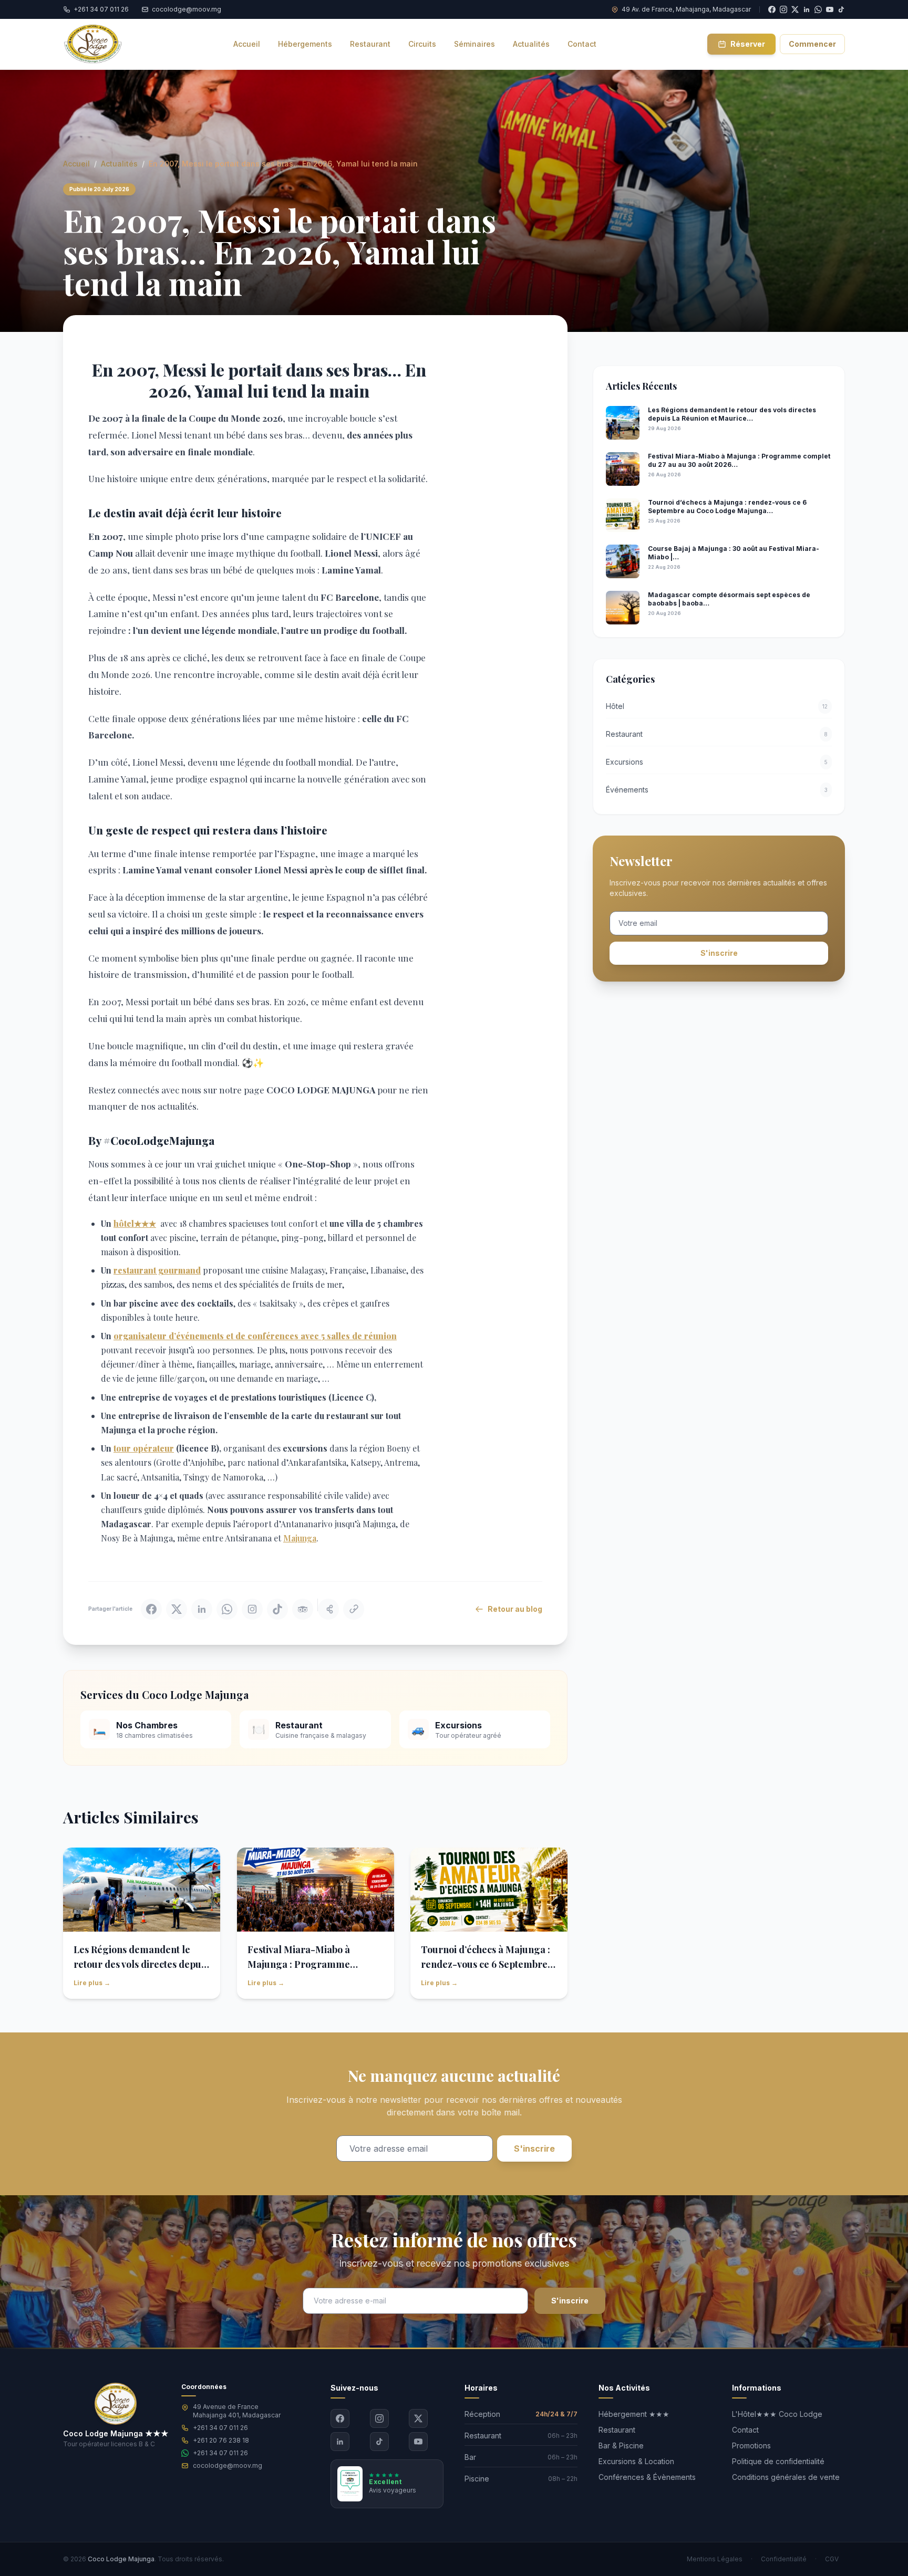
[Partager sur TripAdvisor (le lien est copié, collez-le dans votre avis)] (303, 1609)
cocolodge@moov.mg (228, 2465)
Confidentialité (784, 2559)
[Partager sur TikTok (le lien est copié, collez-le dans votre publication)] (277, 1609)
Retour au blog (515, 1609)
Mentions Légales (715, 2559)
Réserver (748, 44)
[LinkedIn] (340, 2442)
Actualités (119, 164)
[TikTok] (841, 9)
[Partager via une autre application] (328, 1609)
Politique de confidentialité (778, 2461)
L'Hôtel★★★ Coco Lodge (777, 2414)
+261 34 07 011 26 (220, 2428)
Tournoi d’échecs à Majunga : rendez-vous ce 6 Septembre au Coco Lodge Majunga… (486, 1964)
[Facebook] (340, 2418)
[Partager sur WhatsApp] (227, 1609)
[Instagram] (379, 2418)
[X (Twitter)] (418, 2418)
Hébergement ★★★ (634, 2414)
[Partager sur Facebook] (151, 1609)
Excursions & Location (636, 2461)
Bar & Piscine (621, 2445)
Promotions (751, 2445)
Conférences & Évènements (647, 2477)
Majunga (300, 1538)
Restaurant (617, 2430)
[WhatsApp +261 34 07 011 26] (818, 9)
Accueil (76, 164)
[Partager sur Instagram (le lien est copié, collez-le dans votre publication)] (252, 1609)
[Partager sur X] (177, 1609)
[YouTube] (830, 9)
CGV (832, 2559)
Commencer (812, 44)
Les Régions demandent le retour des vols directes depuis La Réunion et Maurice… (141, 1964)
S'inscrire (719, 953)
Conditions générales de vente (786, 2477)
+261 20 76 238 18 (221, 2440)
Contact (745, 2430)
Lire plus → (92, 1983)
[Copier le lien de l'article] (354, 1609)
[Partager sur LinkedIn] (202, 1609)
